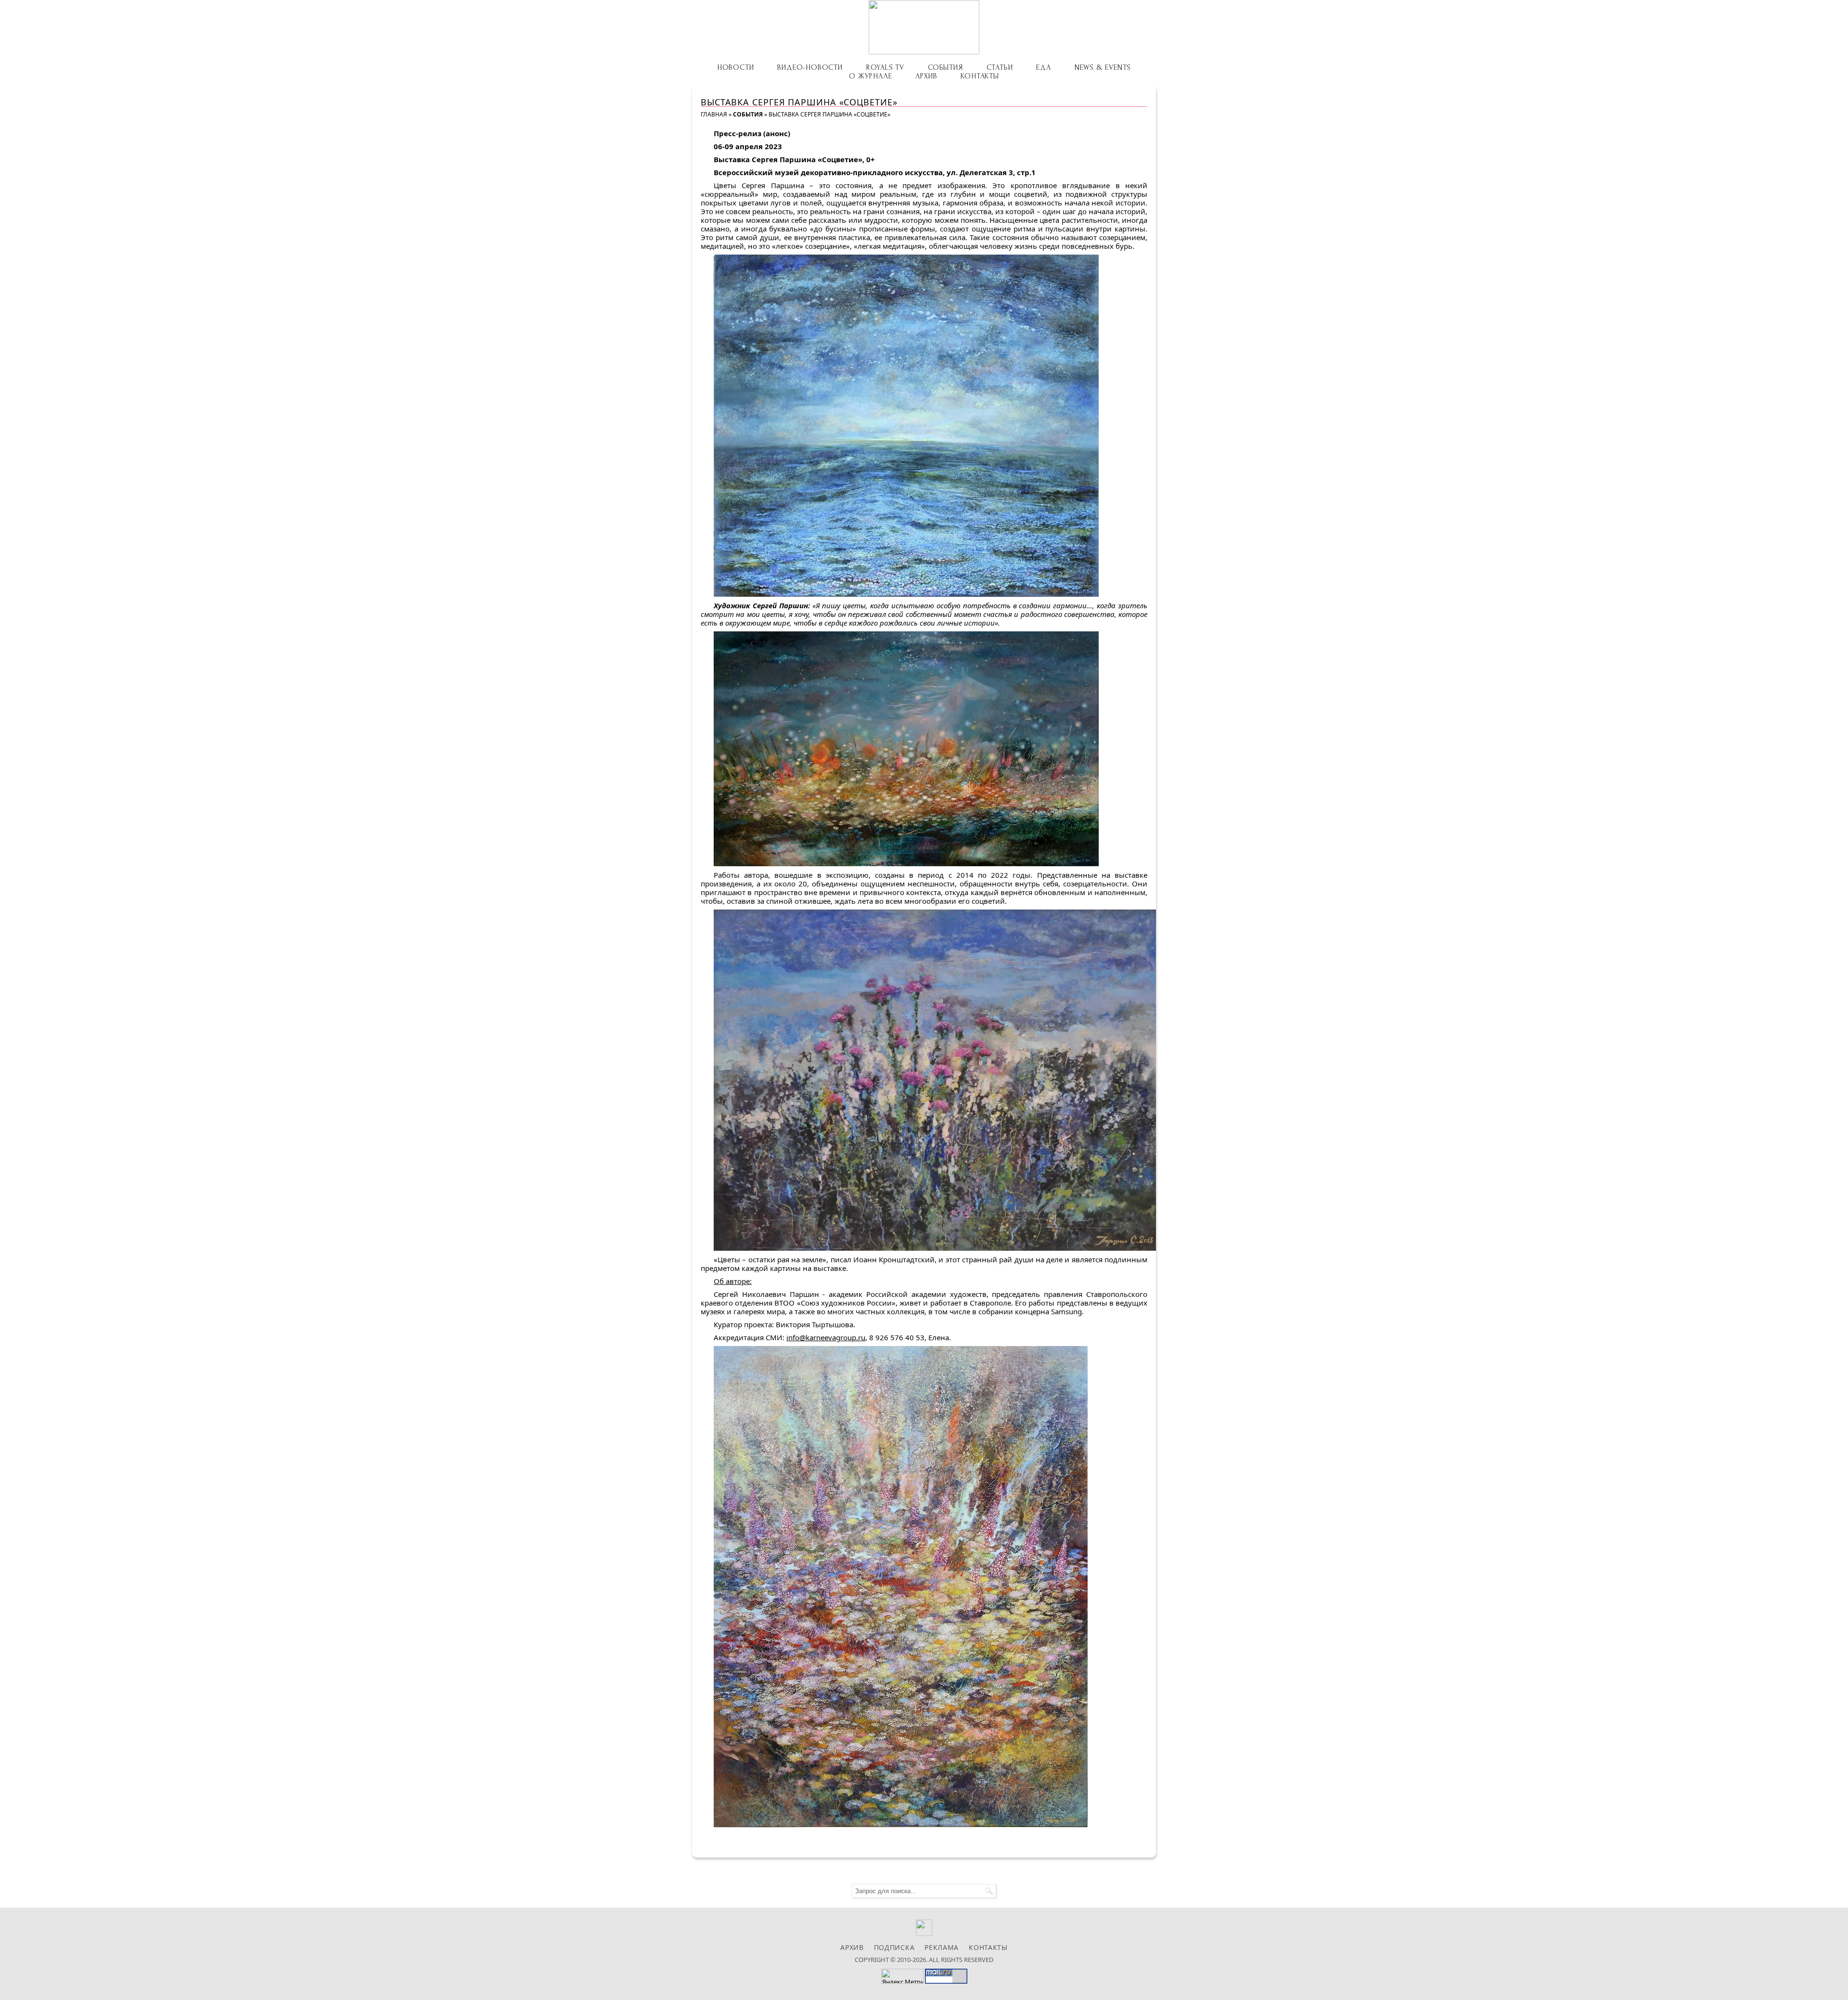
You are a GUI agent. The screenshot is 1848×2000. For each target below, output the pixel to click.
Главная (714, 114)
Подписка (894, 1947)
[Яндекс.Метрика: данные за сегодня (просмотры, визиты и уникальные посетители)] (902, 1976)
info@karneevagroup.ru (826, 1337)
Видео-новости (810, 67)
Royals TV (885, 67)
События (945, 67)
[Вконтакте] (924, 1933)
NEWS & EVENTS (1103, 67)
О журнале (870, 76)
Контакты (980, 76)
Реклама (942, 1947)
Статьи (1000, 67)
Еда (1043, 67)
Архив (926, 76)
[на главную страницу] (924, 27)
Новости (736, 67)
